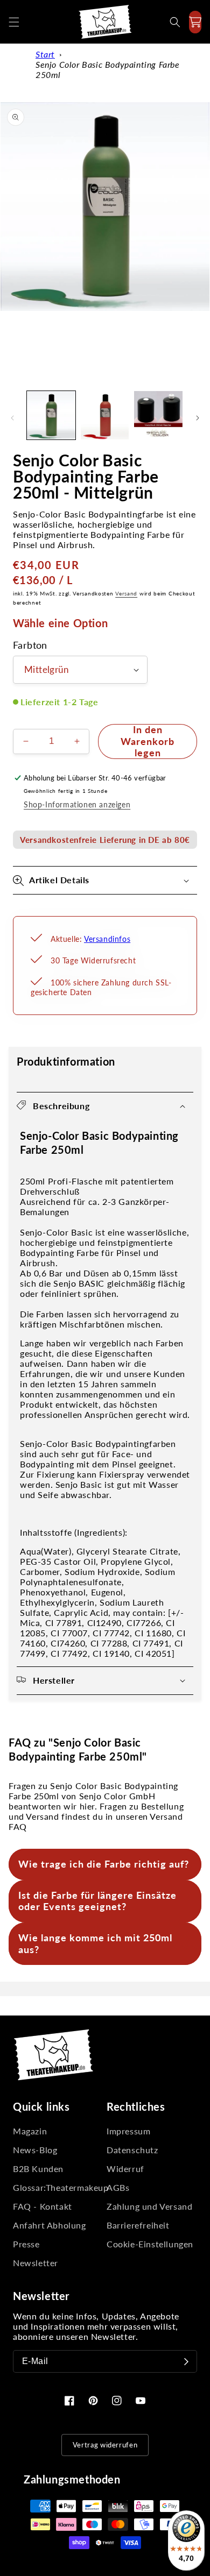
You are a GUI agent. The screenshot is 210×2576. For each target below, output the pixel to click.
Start (45, 54)
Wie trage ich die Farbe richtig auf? (104, 1864)
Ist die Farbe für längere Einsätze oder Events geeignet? (97, 1901)
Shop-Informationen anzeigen (77, 804)
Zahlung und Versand (149, 2206)
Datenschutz (132, 2150)
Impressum (128, 2131)
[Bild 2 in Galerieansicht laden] (105, 415)
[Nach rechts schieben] (198, 418)
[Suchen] (175, 22)
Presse (26, 2244)
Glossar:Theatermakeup (58, 2187)
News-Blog (35, 2150)
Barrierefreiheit (138, 2225)
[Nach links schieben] (12, 418)
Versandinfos (107, 939)
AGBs (118, 2187)
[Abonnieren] (186, 2361)
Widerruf (125, 2169)
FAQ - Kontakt (43, 2206)
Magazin (30, 2131)
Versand (126, 593)
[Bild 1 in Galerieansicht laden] (51, 415)
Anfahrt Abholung (50, 2225)
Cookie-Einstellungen (150, 2244)
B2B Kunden (38, 2169)
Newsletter (36, 2263)
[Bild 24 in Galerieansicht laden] (158, 415)
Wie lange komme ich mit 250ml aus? (95, 1943)
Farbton (30, 645)
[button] (14, 22)
